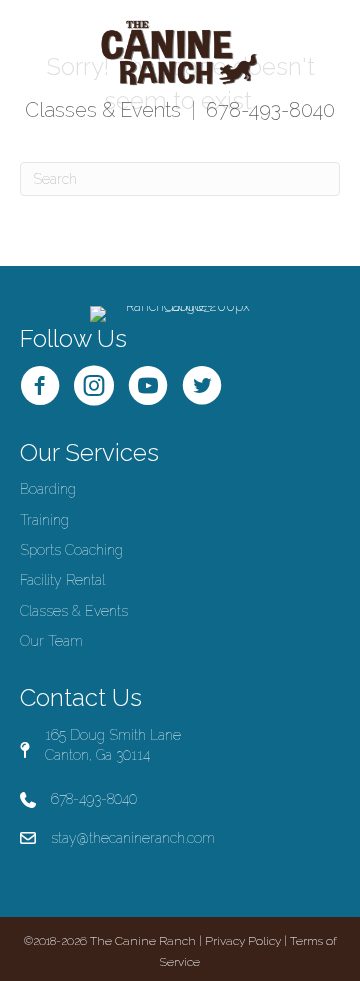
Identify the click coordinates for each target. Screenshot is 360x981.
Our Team (51, 641)
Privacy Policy (243, 941)
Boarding (48, 489)
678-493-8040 (270, 110)
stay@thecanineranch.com (133, 838)
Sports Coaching (71, 550)
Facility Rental (62, 580)
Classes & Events (103, 110)
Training (44, 520)
